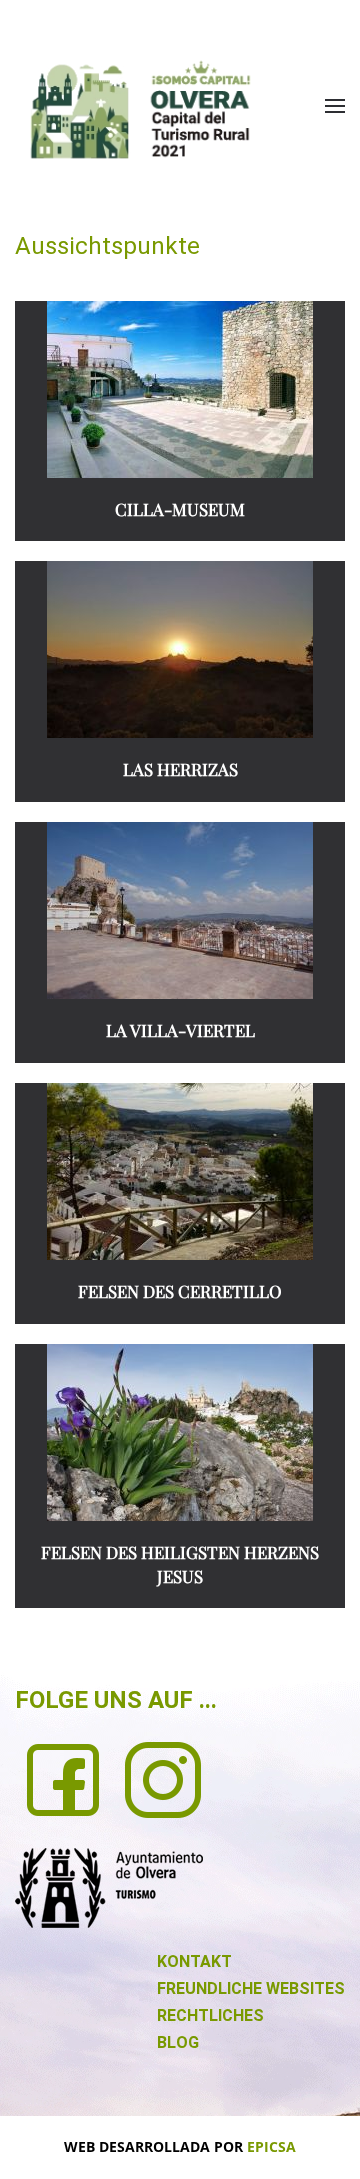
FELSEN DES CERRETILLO (180, 1291)
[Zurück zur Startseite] (140, 109)
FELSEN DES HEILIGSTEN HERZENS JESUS (180, 1564)
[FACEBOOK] (63, 1778)
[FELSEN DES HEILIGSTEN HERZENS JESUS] (180, 1432)
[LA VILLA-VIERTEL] (180, 910)
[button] (335, 106)
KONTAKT (194, 1961)
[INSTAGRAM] (163, 1778)
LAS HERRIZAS (180, 769)
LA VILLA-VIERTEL (180, 1030)
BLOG (178, 2042)
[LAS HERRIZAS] (180, 649)
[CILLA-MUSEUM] (180, 389)
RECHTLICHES (210, 2015)
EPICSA (271, 2146)
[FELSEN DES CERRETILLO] (180, 1171)
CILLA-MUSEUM (180, 509)
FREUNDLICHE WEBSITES (251, 1988)
